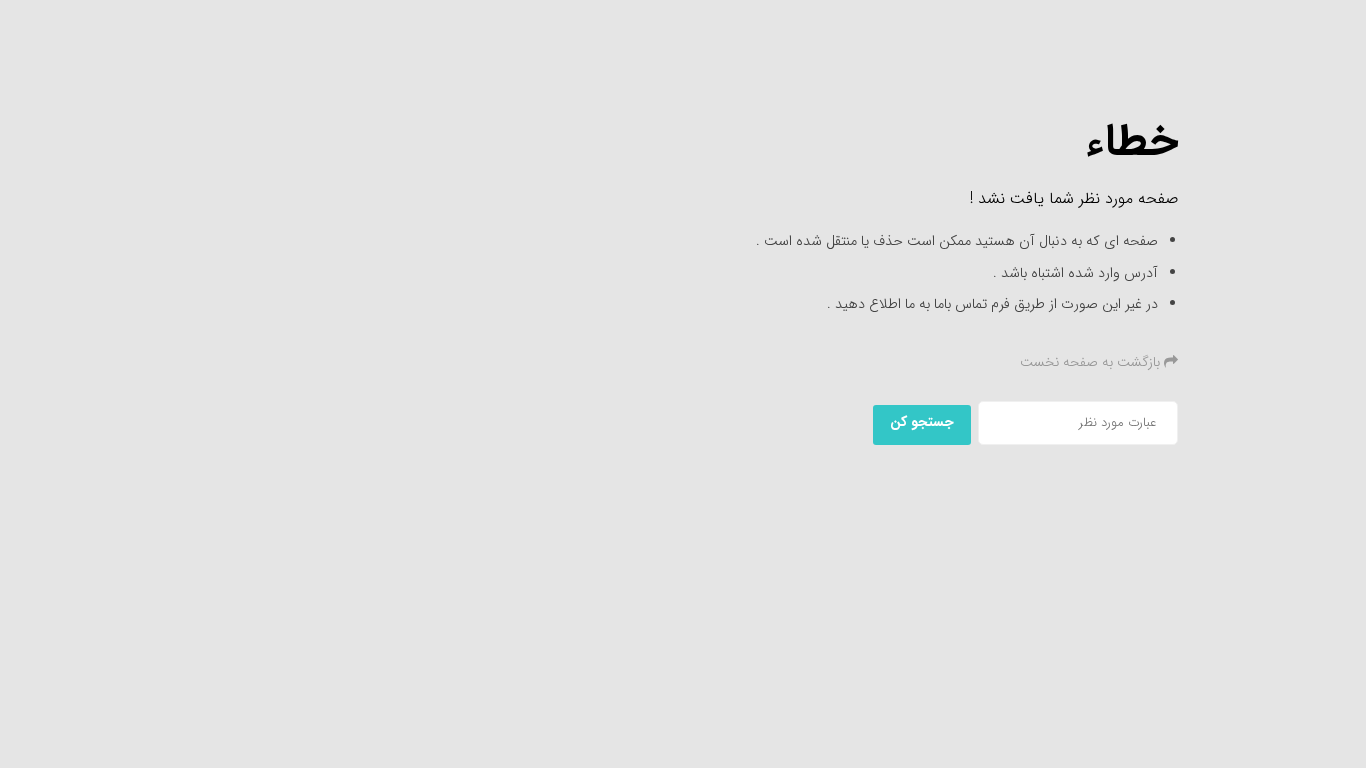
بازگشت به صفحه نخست (1092, 362)
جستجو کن (922, 422)
